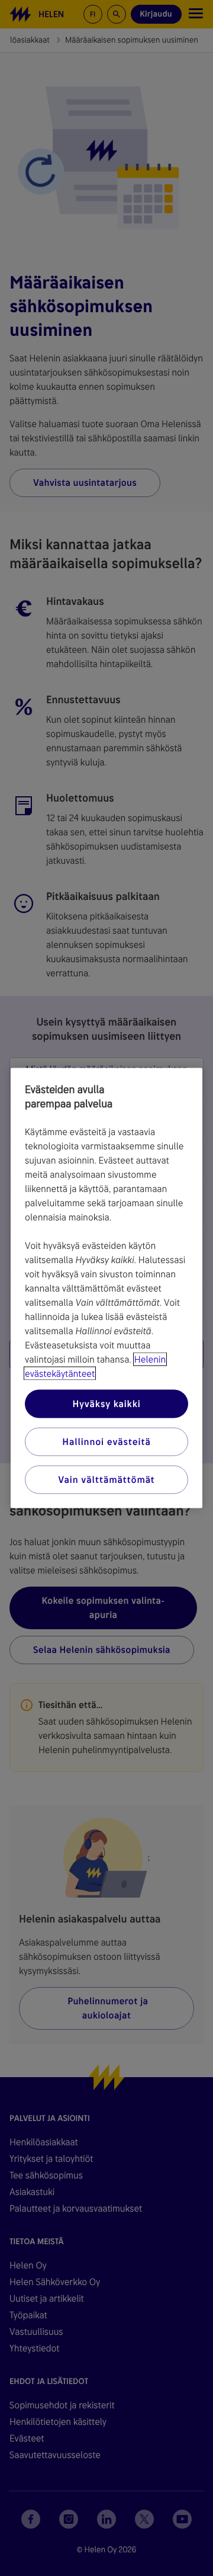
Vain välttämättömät (106, 1480)
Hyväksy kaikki (106, 1404)
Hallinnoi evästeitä (106, 1442)
